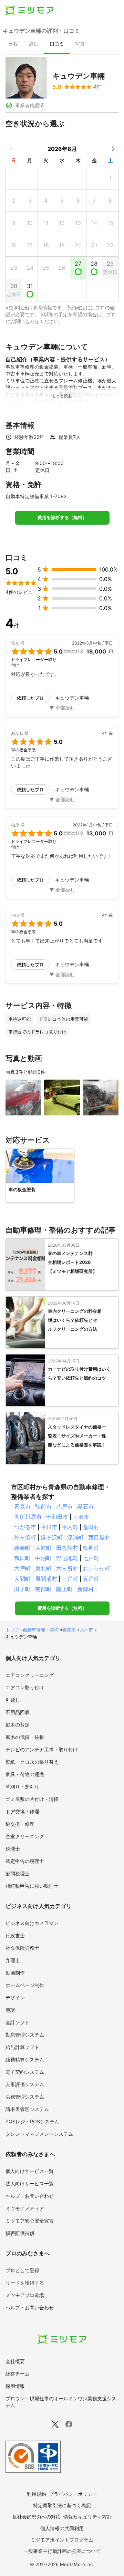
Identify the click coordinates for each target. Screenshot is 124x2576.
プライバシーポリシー (73, 2494)
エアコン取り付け (25, 1687)
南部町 (43, 1589)
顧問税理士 (18, 1873)
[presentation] (13, 44)
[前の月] (11, 149)
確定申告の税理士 (25, 1861)
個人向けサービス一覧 (30, 2171)
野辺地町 (67, 1558)
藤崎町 (22, 1548)
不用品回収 (18, 1712)
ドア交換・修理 (22, 1811)
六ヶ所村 (67, 1568)
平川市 (49, 1527)
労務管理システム (25, 2097)
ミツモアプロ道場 (25, 2295)
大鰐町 (43, 1548)
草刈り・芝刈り (22, 1787)
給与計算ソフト (22, 2047)
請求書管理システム (27, 2109)
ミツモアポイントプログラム (62, 2540)
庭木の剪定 (18, 1725)
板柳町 (91, 1548)
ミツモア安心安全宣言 (30, 2221)
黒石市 (85, 1506)
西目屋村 (99, 1537)
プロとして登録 (22, 2270)
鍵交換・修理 (20, 1824)
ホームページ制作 (25, 1985)
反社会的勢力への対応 (37, 2517)
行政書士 (15, 1935)
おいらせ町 (96, 1568)
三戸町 (70, 1579)
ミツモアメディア (25, 2208)
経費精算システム (25, 2059)
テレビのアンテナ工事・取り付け (42, 1749)
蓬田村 (91, 1527)
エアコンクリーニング (30, 1675)
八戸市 (64, 1506)
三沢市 (81, 1517)
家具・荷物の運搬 (25, 1774)
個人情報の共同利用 (62, 2528)
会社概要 (15, 2361)
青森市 (22, 1506)
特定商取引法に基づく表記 (62, 2505)
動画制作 (15, 1973)
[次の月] (113, 149)
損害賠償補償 (20, 2233)
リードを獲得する (25, 2283)
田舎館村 (67, 1548)
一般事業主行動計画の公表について (62, 2551)
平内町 (70, 1527)
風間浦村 (46, 1579)
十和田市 (57, 1517)
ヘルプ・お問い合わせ (30, 2196)
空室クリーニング (25, 1836)
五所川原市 (28, 1517)
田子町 (22, 1589)
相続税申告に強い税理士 (32, 1886)
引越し (13, 1700)
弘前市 (43, 1506)
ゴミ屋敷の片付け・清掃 (32, 1799)
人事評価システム (25, 2084)
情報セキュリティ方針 (87, 2517)
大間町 (22, 1579)
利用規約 (37, 2494)
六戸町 (22, 1568)
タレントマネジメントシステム (39, 2134)
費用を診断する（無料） (62, 518)
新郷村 (85, 1589)
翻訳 (10, 2010)
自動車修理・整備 (41, 1630)
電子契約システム (25, 2072)
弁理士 (13, 1960)
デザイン (15, 1997)
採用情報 (15, 2386)
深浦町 (75, 1537)
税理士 (13, 1849)
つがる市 (25, 1527)
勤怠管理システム (25, 2035)
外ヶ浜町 (25, 1537)
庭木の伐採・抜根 (25, 1737)
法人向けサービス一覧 (30, 2183)
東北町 (43, 1568)
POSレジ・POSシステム (32, 2121)
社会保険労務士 (22, 1948)
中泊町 (43, 1558)
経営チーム (18, 2374)
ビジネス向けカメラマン (32, 1923)
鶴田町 (22, 1558)
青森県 (69, 1630)
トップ (12, 1630)
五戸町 (91, 1579)
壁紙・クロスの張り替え (32, 1762)
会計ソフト (18, 2022)
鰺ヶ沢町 (52, 1537)
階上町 (64, 1589)
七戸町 (91, 1558)
